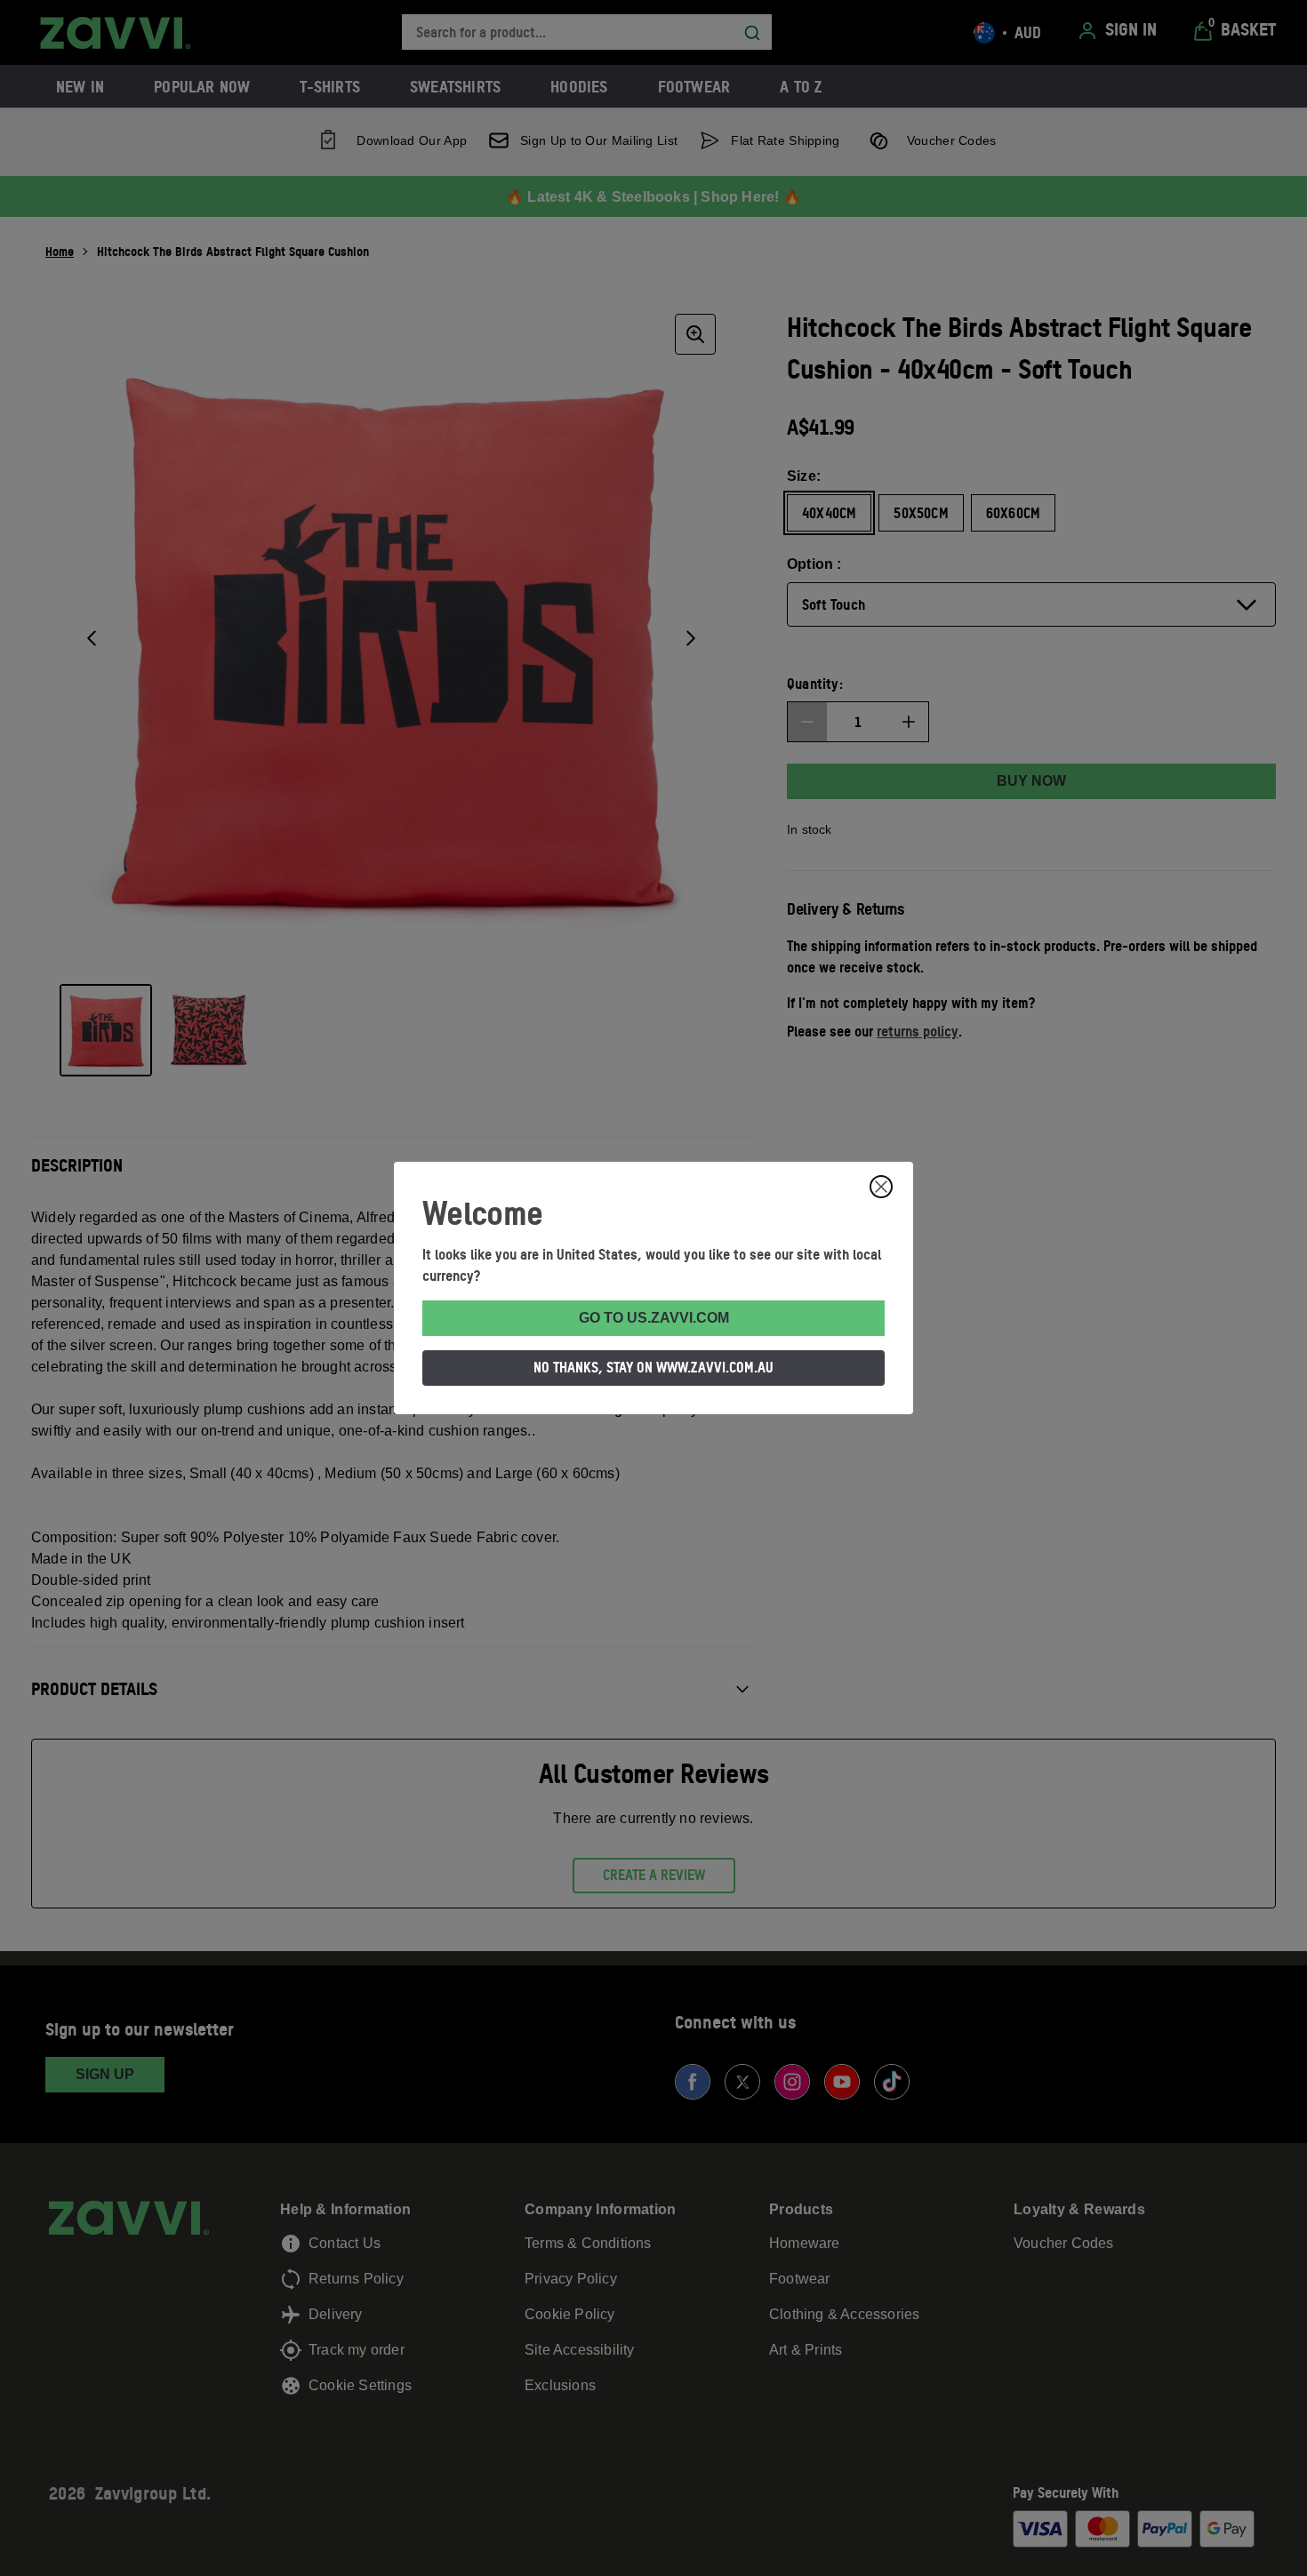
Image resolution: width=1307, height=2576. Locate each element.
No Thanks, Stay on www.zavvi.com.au (653, 1367)
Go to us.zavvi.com (654, 1318)
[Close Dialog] (881, 1187)
